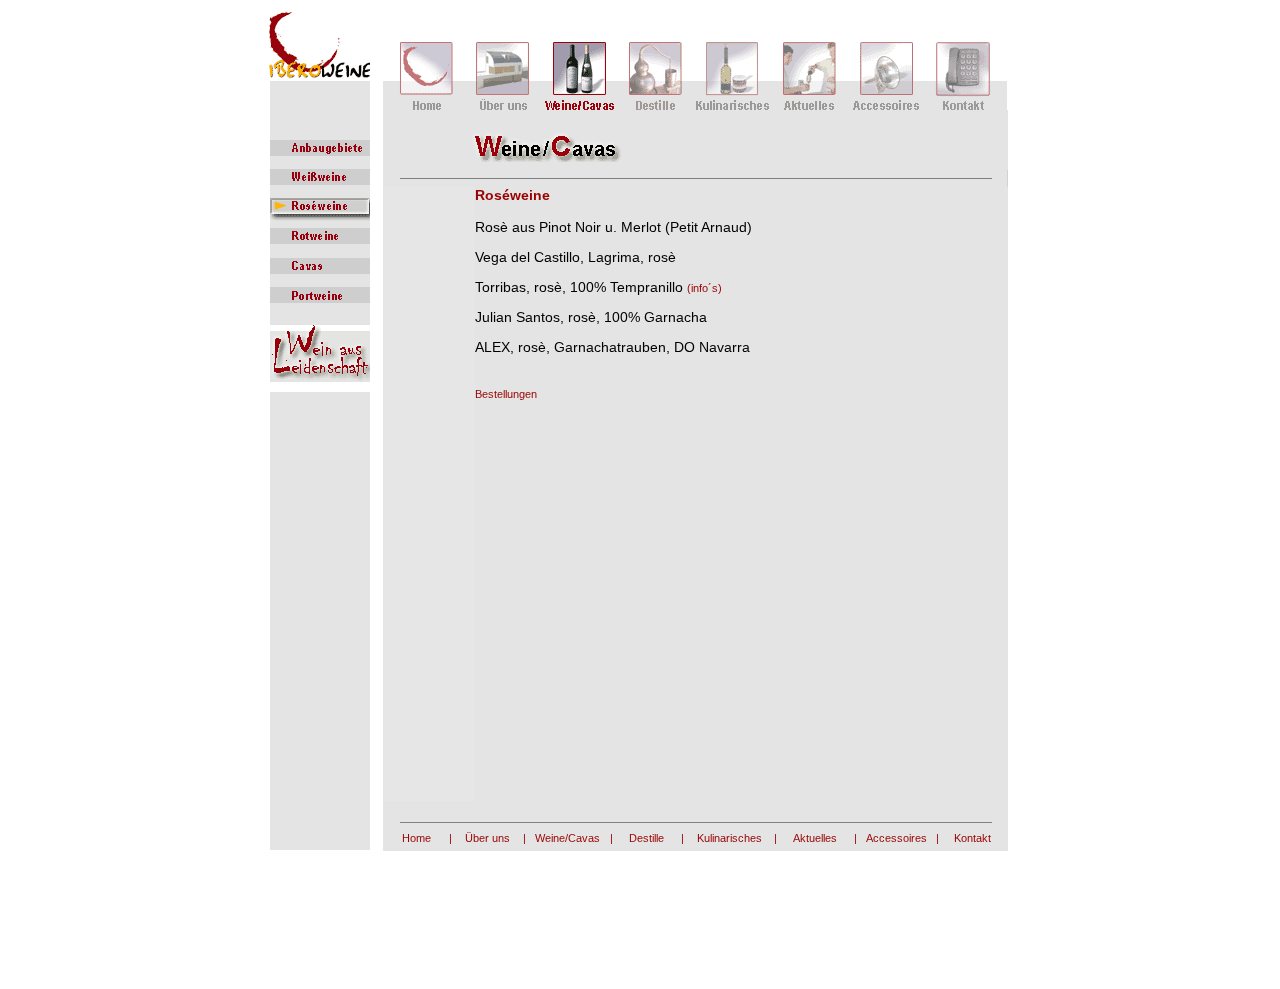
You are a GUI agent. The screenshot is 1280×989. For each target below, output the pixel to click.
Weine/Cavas (567, 838)
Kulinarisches (729, 838)
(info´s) (704, 288)
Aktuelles (815, 838)
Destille (646, 838)
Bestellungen (506, 394)
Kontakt (972, 838)
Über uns (487, 838)
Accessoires (896, 838)
